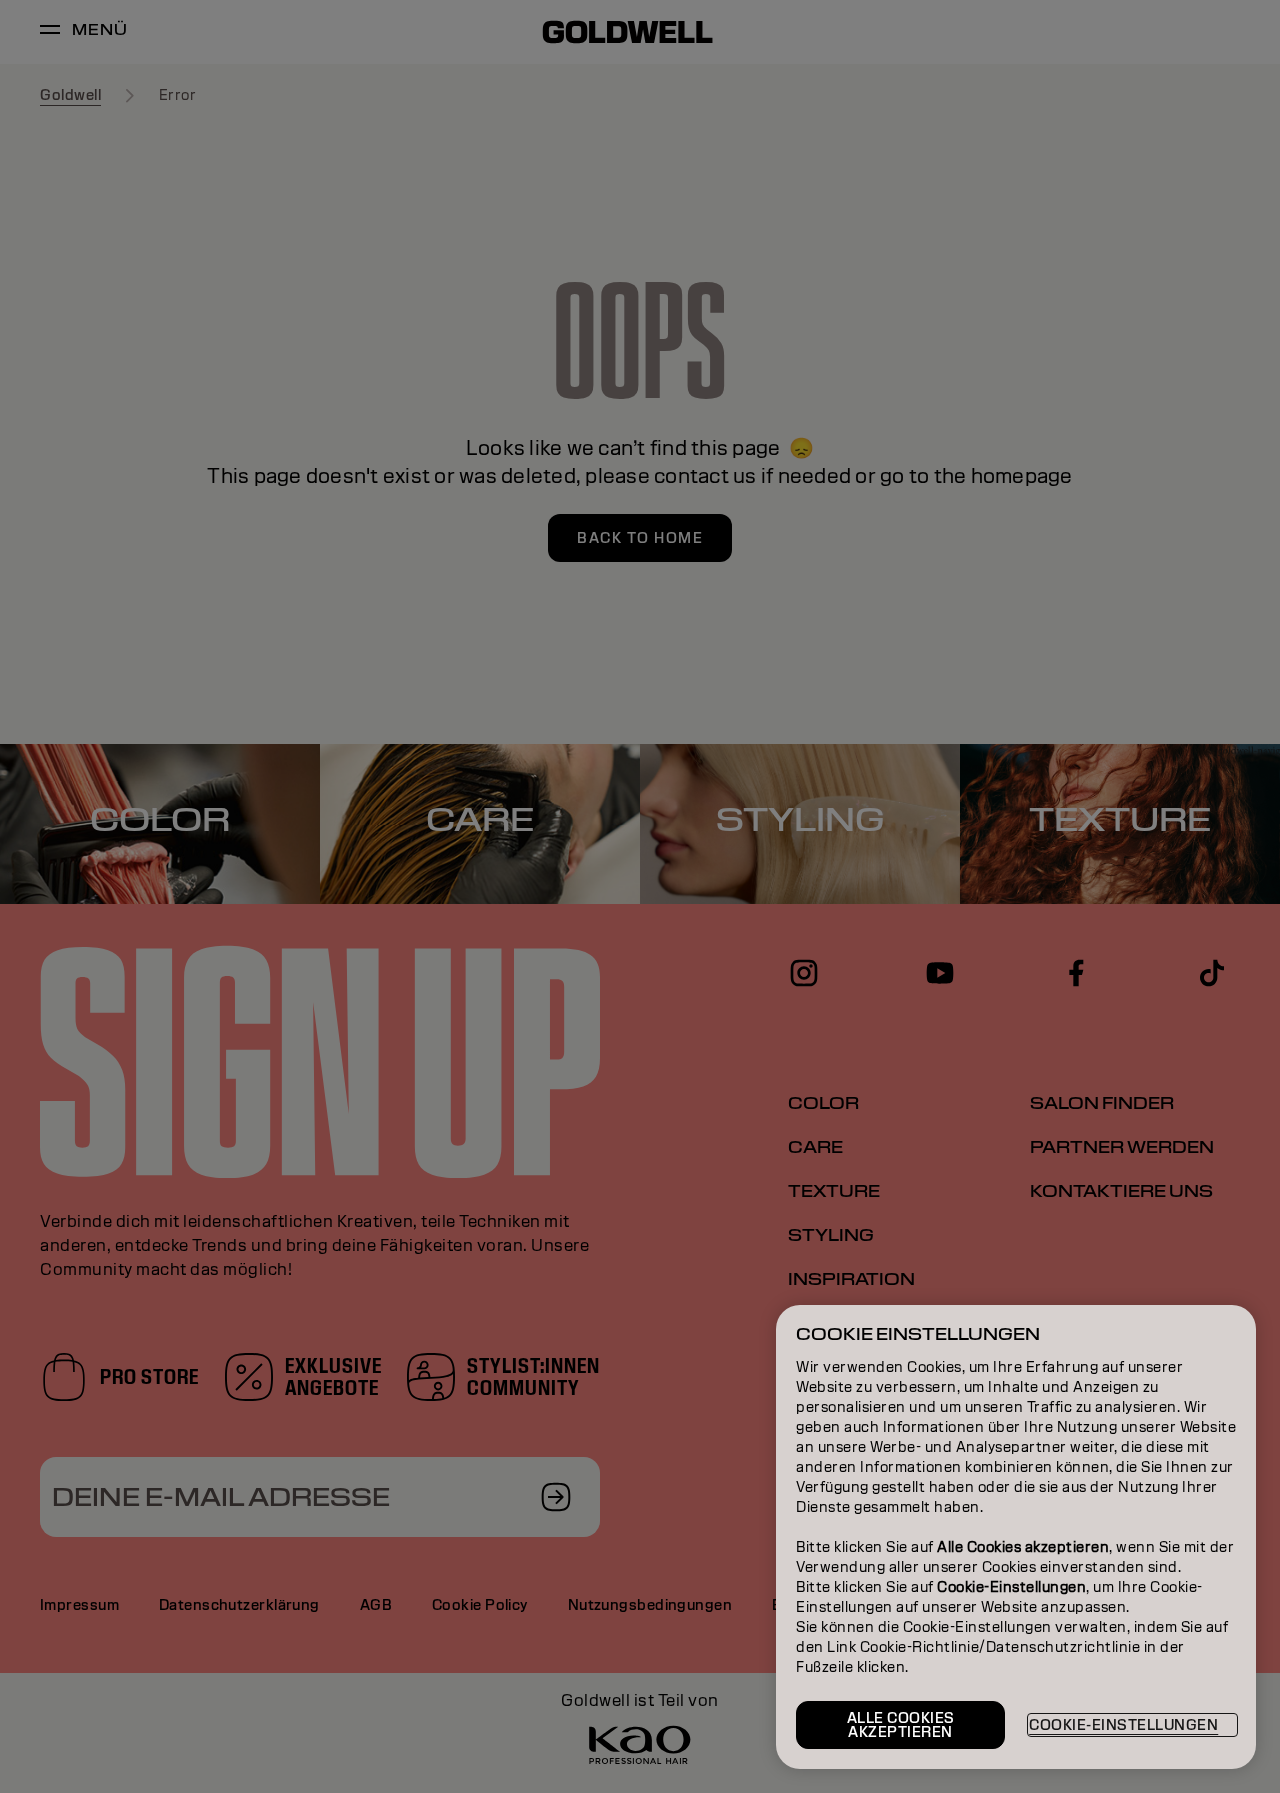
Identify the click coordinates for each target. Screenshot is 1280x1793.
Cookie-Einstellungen (1123, 1725)
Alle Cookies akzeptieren (901, 1725)
